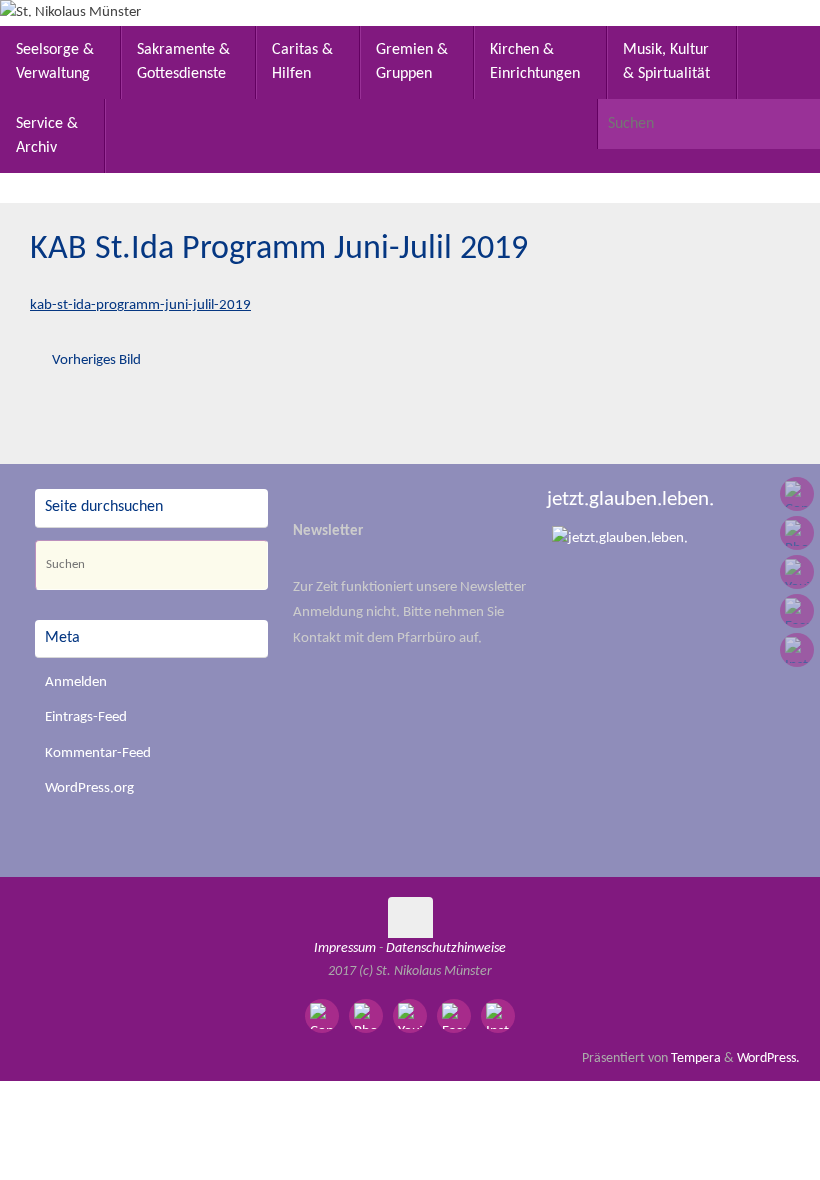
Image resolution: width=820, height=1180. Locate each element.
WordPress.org (89, 788)
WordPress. (768, 1058)
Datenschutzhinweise (446, 948)
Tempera (696, 1058)
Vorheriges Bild (96, 360)
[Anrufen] (797, 533)
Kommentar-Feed (98, 753)
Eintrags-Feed (86, 717)
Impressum (345, 948)
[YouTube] (797, 572)
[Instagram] (797, 650)
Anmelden (76, 682)
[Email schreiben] (797, 494)
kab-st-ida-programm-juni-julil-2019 (140, 305)
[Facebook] (797, 611)
